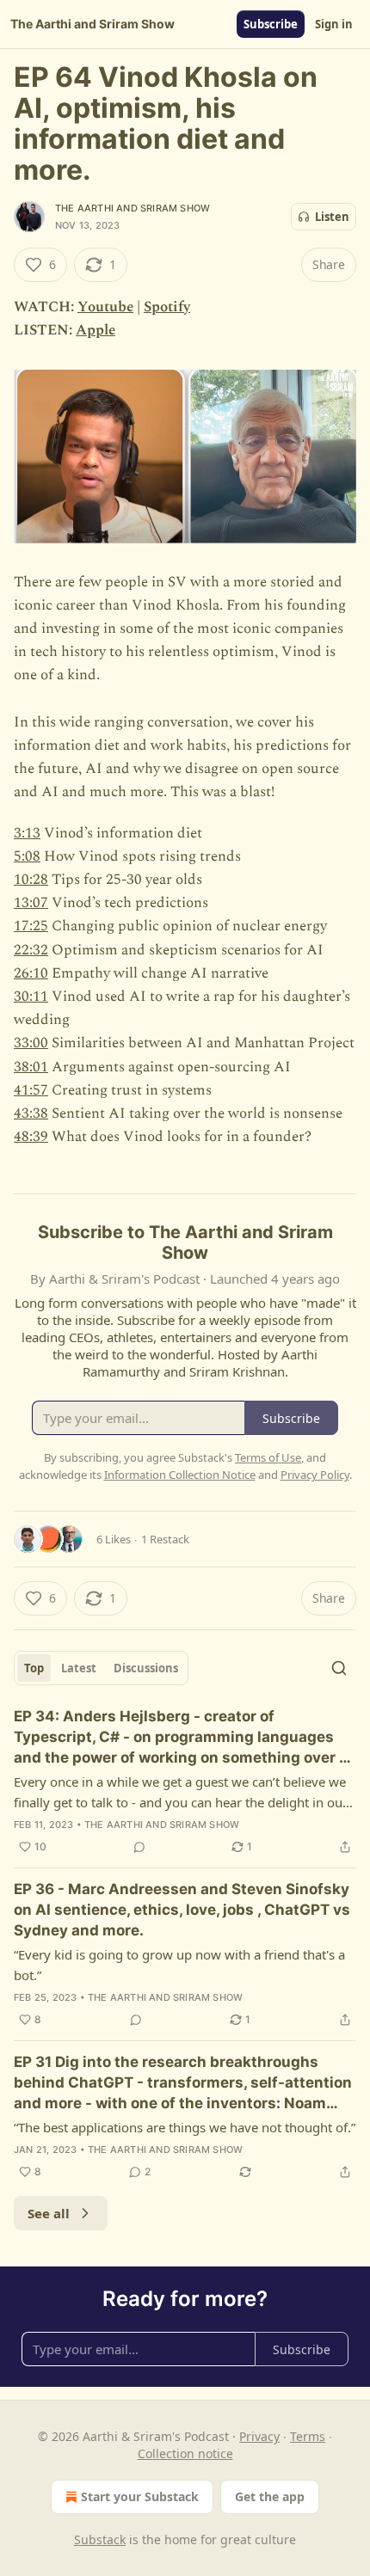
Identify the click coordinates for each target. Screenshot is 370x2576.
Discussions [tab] (146, 1668)
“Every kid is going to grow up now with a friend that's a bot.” (179, 1965)
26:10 (31, 973)
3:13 (27, 833)
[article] (185, 1782)
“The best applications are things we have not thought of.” (185, 2127)
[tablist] (101, 1668)
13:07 (31, 903)
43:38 (31, 1113)
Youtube (105, 307)
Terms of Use (268, 1457)
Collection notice (185, 2453)
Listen (332, 217)
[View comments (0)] (139, 1847)
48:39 (31, 1137)
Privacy (259, 2436)
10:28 (31, 880)
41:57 (31, 1090)
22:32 (31, 950)
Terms (308, 2436)
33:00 (31, 1043)
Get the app (270, 2496)
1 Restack (165, 1539)
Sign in (334, 24)
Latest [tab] (79, 1668)
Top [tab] (34, 1668)
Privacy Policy (315, 1475)
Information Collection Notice (180, 1475)
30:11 (31, 997)
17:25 (31, 926)
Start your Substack (140, 2496)
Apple (96, 330)
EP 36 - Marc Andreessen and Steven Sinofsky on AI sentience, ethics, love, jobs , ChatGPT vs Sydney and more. (182, 1910)
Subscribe (271, 24)
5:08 (27, 856)
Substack (100, 2539)
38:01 (31, 1067)
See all (49, 2213)
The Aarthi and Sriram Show (133, 208)
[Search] (339, 1668)
